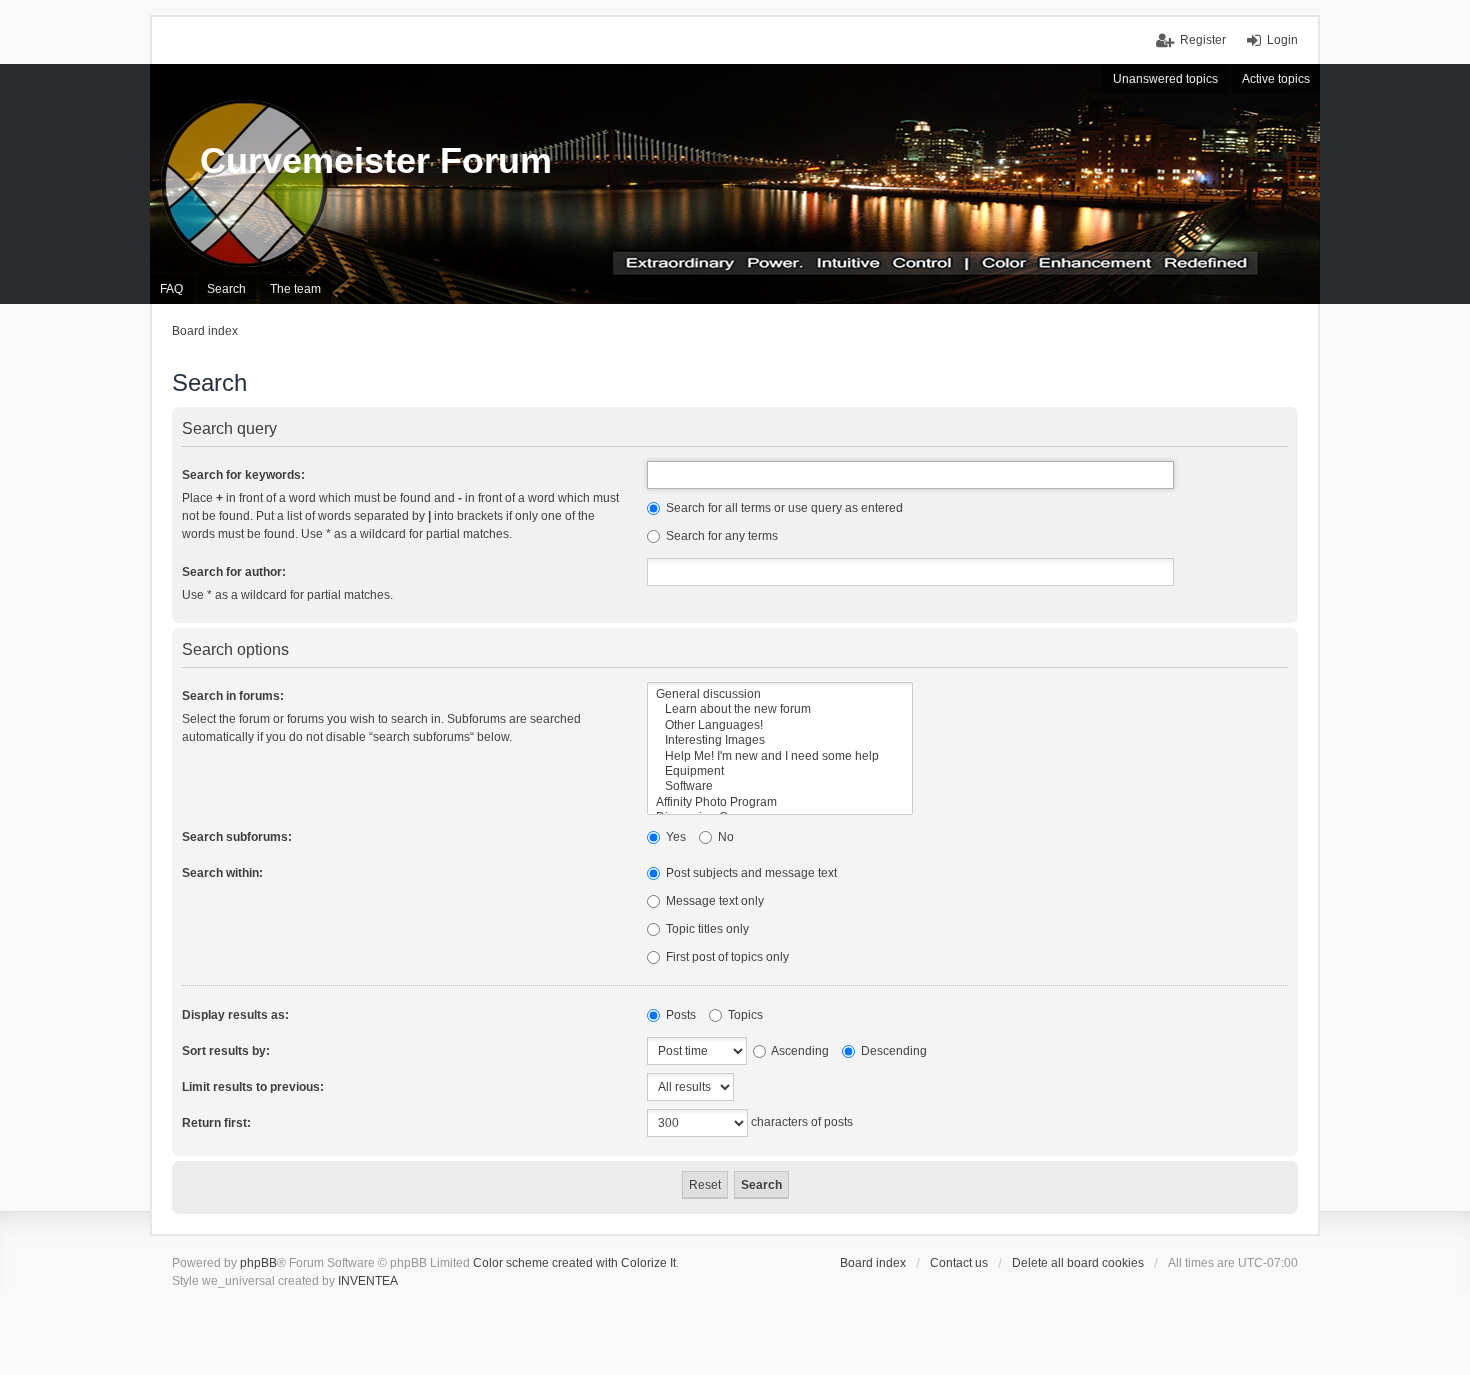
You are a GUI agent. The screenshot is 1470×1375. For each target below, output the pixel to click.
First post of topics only (726, 957)
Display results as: (235, 1015)
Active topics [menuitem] (1276, 79)
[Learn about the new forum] (780, 709)
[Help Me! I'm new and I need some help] (780, 756)
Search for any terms (720, 536)
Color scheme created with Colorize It (574, 1263)
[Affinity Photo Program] (780, 802)
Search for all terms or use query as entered (783, 508)
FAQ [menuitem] (171, 289)
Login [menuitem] (1282, 40)
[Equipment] (780, 771)
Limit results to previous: (253, 1087)
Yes (674, 837)
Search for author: (234, 572)
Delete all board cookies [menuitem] (1078, 1263)
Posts (679, 1015)
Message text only (713, 901)
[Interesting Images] (780, 740)
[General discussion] (780, 694)
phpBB (258, 1263)
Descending (892, 1051)
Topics (744, 1015)
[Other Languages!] (780, 725)
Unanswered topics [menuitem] (1165, 79)
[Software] (780, 786)
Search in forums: (233, 696)
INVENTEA (368, 1281)
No (724, 837)
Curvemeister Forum (376, 160)
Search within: (222, 873)
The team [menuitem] (295, 289)
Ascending (799, 1051)
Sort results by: (226, 1051)
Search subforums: (237, 837)
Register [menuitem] (1203, 40)
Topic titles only (706, 929)
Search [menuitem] (226, 289)
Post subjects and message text (750, 873)
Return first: (216, 1123)
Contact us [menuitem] (959, 1263)
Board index (873, 1263)
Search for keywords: (243, 475)
